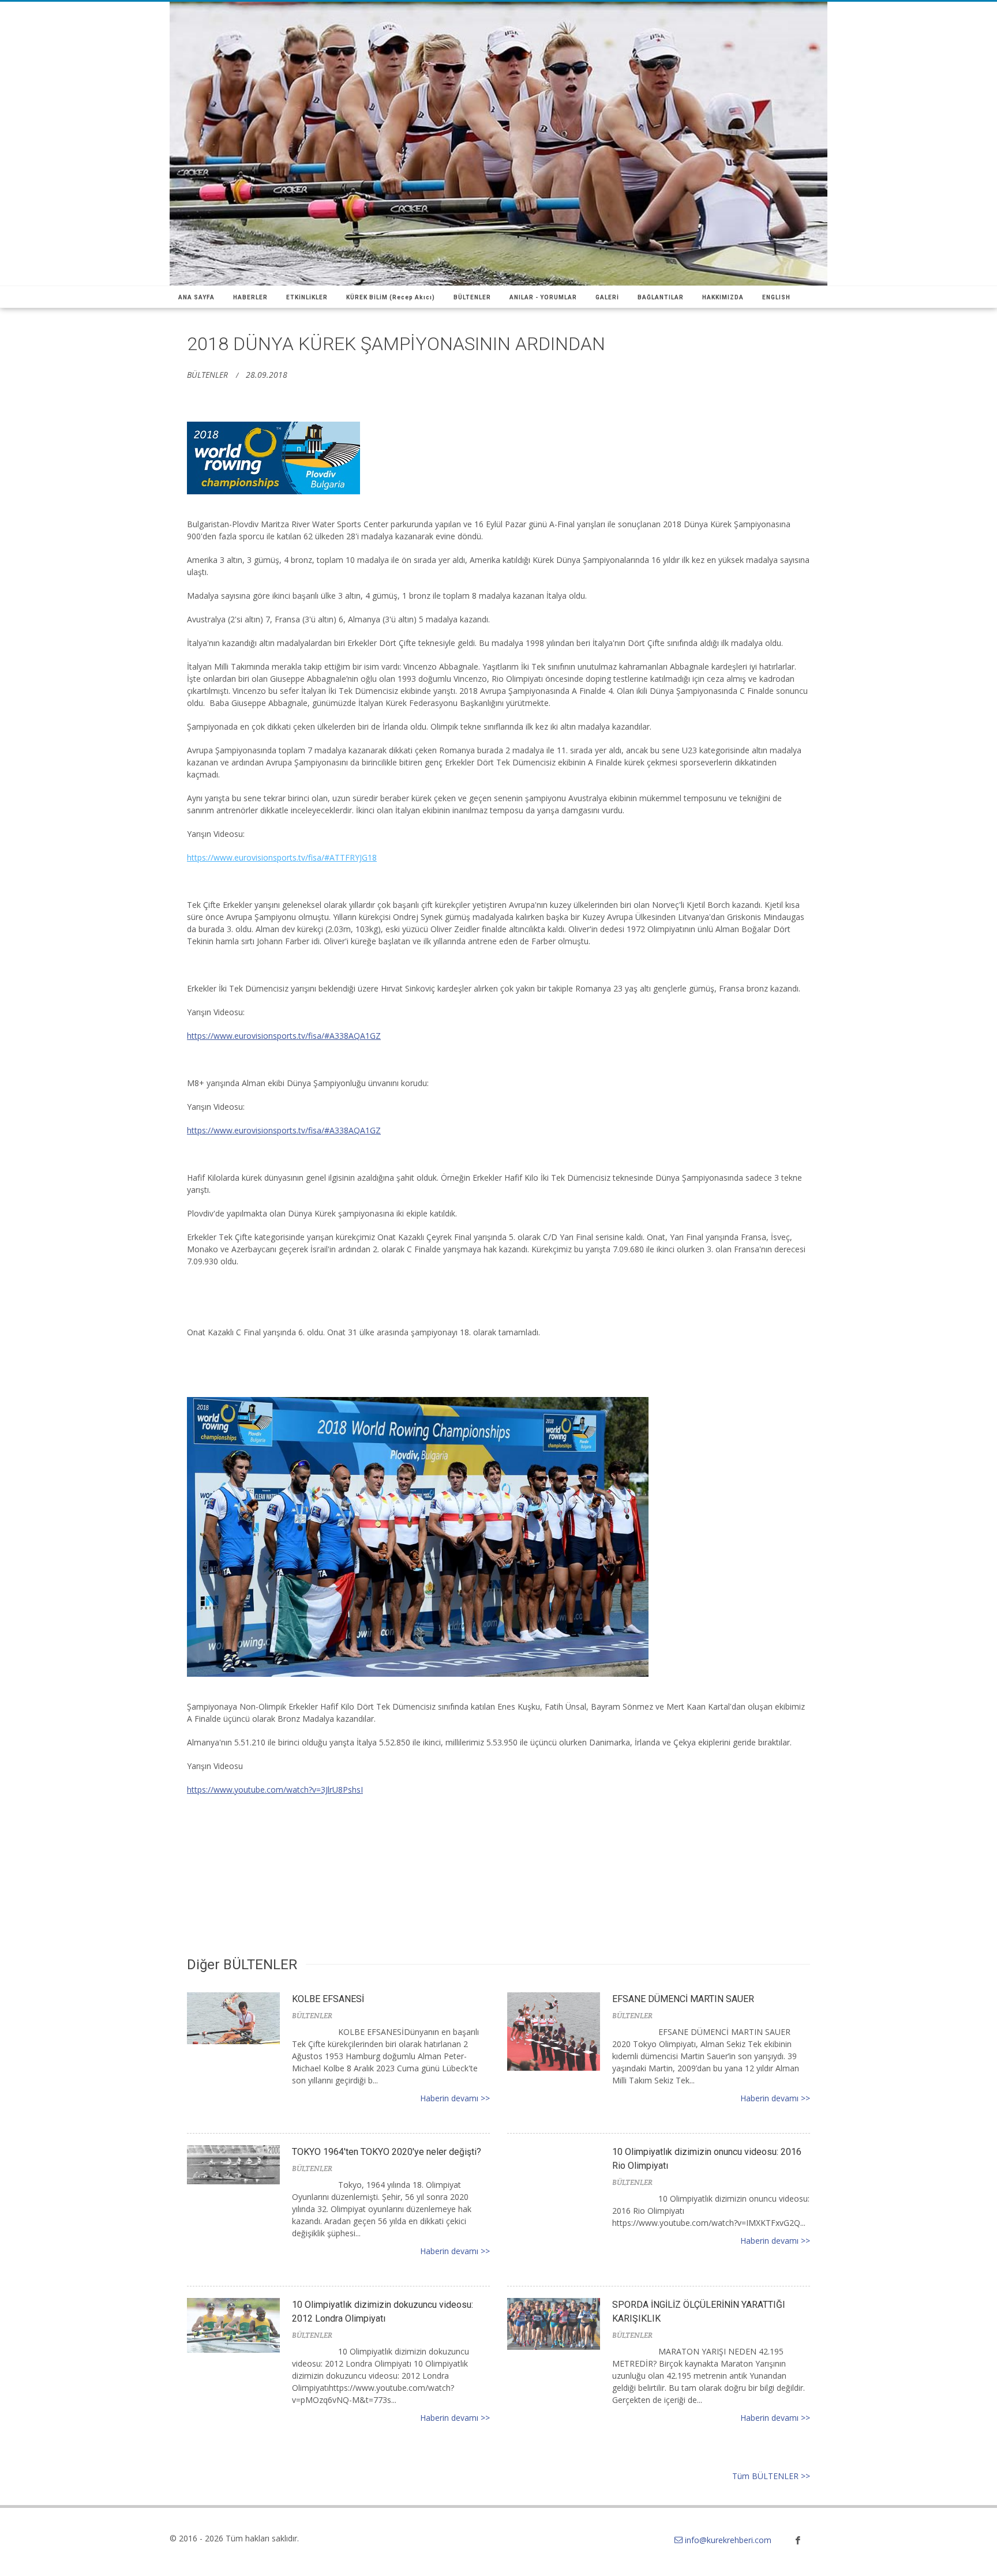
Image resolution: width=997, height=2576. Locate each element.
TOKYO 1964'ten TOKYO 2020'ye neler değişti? (387, 2152)
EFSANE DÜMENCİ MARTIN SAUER (683, 1999)
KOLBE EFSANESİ (328, 1999)
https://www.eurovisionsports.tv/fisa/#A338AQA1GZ (284, 1036)
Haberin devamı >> (455, 2098)
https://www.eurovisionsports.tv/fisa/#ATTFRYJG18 (282, 857)
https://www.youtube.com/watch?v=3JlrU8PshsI (275, 1790)
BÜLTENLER (207, 375)
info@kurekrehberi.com (728, 2540)
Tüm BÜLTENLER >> (771, 2476)
